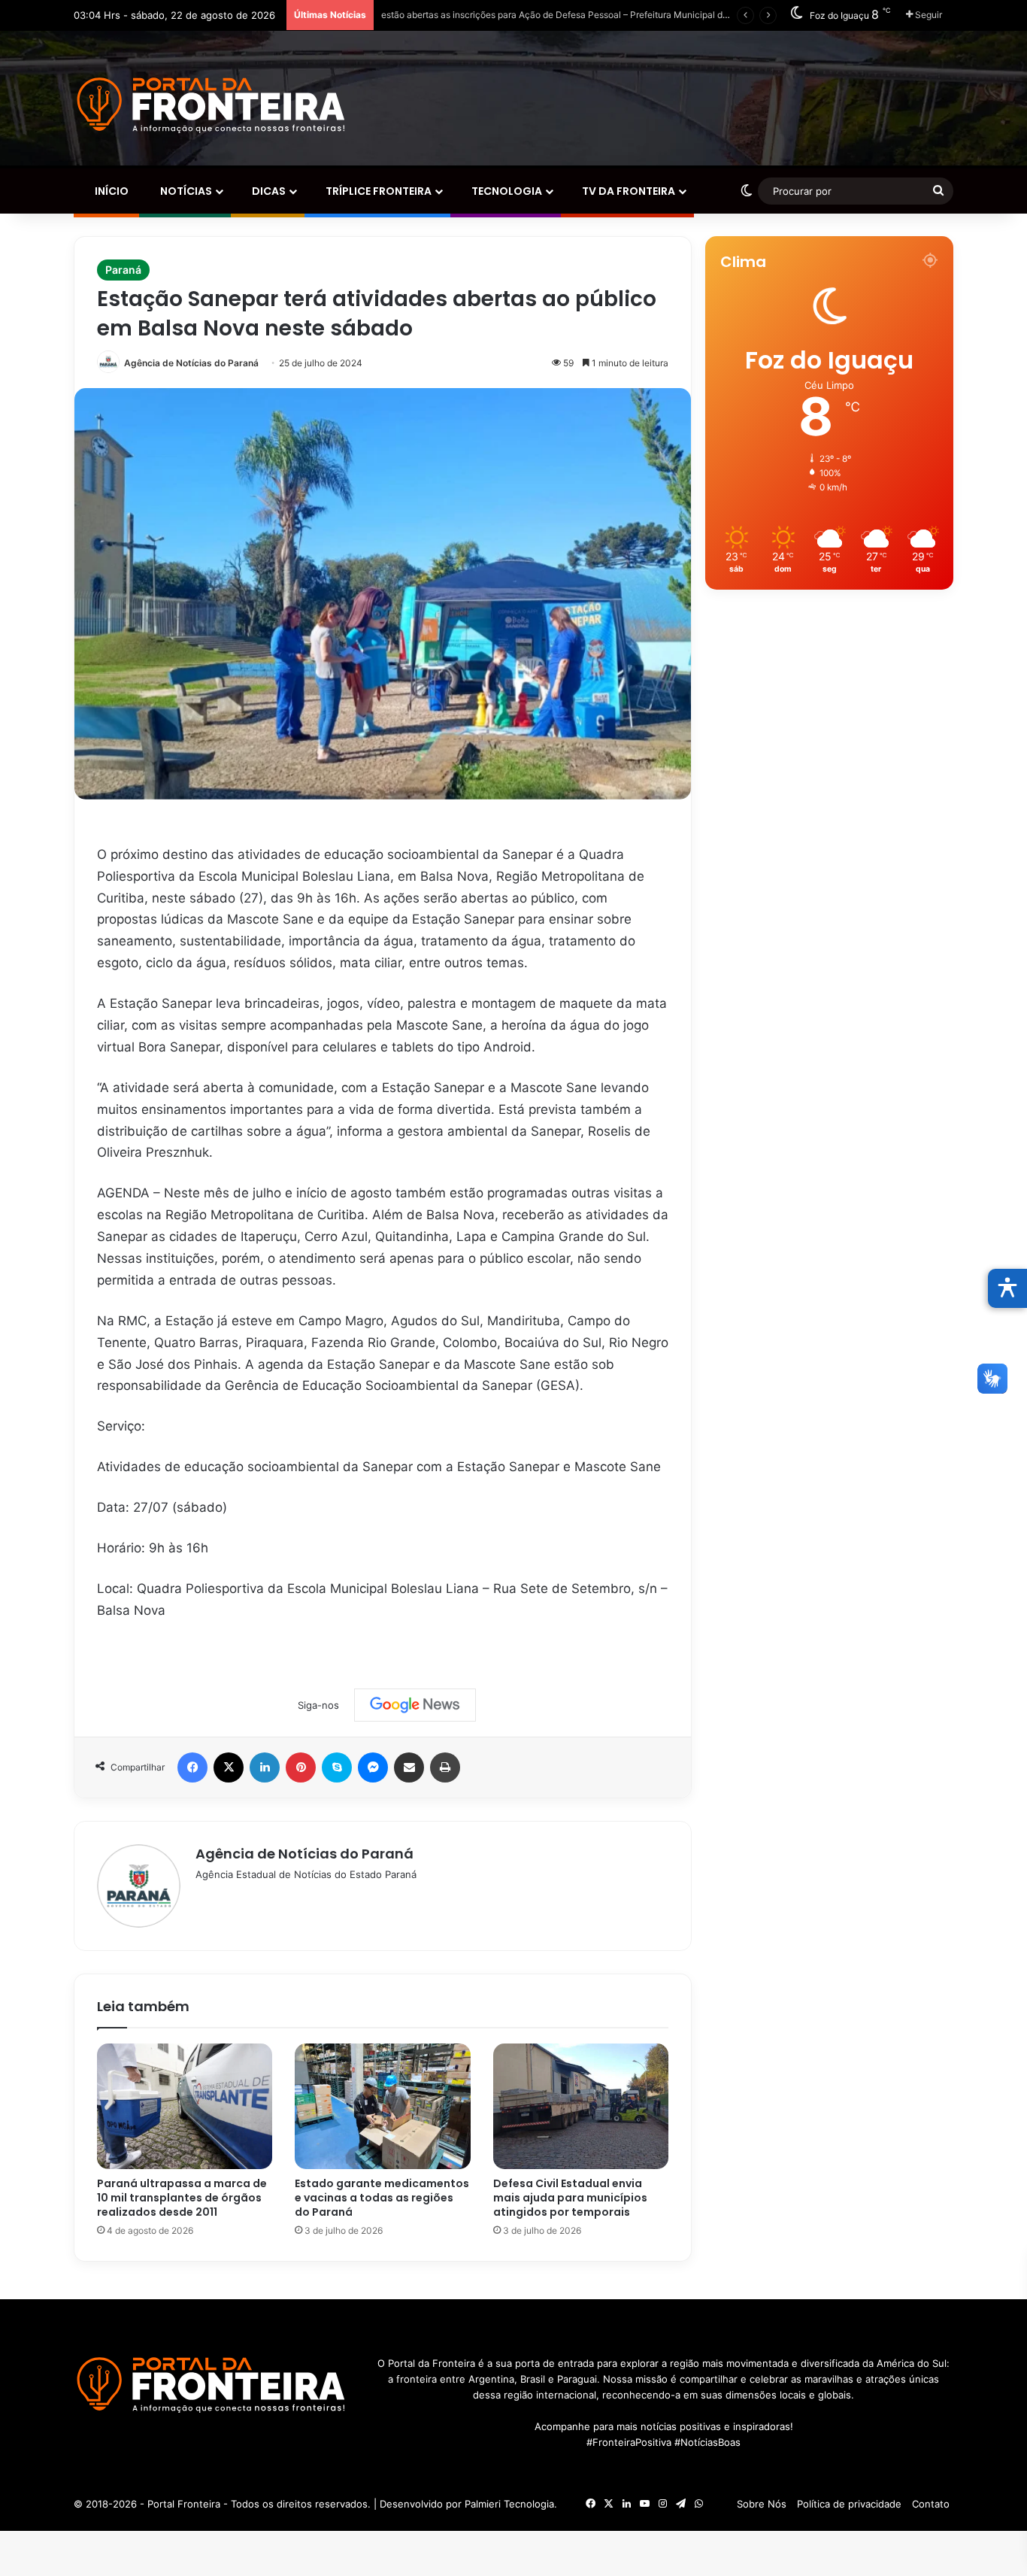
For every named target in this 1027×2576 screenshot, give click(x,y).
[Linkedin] (265, 1767)
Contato (931, 2504)
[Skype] (337, 1767)
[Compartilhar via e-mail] (409, 1767)
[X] (229, 1767)
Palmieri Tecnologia (509, 2504)
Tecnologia (506, 191)
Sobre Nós (762, 2504)
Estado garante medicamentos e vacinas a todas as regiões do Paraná (382, 2198)
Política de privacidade (849, 2504)
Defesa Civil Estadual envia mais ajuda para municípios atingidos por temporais (570, 2198)
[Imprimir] (445, 1767)
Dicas (268, 191)
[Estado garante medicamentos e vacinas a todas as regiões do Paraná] (382, 2107)
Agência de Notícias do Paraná (191, 363)
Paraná (123, 270)
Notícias (185, 191)
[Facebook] (192, 1767)
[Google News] (415, 1705)
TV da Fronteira (627, 191)
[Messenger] (373, 1767)
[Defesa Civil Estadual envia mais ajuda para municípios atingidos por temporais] (581, 2107)
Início (111, 191)
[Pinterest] (301, 1767)
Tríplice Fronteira (377, 191)
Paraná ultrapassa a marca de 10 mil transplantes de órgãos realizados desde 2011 (182, 2198)
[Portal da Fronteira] (213, 106)
